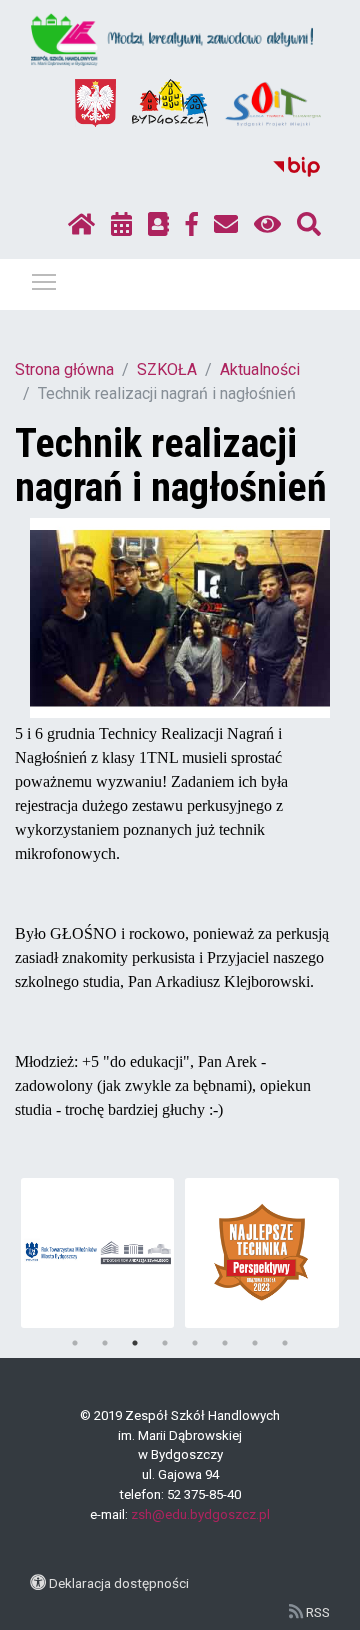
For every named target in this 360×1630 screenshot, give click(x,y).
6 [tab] (225, 1343)
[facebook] (192, 225)
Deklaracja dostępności (119, 1583)
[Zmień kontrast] (267, 225)
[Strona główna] (81, 225)
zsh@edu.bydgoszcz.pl (200, 1514)
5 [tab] (195, 1343)
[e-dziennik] (158, 225)
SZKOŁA (167, 369)
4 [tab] (165, 1343)
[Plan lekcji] (121, 225)
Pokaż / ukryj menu (44, 281)
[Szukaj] (309, 225)
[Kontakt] (226, 225)
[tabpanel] (98, 1253)
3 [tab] (135, 1343)
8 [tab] (285, 1343)
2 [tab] (105, 1343)
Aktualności (260, 369)
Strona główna (64, 369)
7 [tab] (255, 1343)
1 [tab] (75, 1343)
